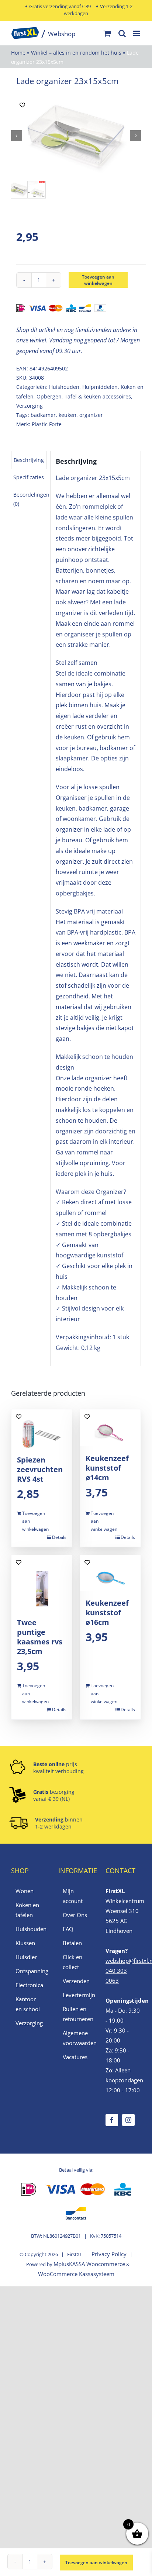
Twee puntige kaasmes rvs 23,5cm (40, 1637)
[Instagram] (128, 2120)
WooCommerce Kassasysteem (76, 2274)
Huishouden (64, 387)
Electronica (29, 1985)
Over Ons (75, 1915)
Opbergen (49, 396)
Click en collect (72, 1962)
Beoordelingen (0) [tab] (31, 499)
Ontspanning (29, 1971)
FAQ (68, 1929)
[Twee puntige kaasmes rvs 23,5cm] (42, 1583)
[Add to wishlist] (22, 105)
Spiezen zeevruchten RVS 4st (40, 1469)
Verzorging (30, 406)
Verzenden (76, 1981)
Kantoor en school (28, 2004)
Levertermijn (76, 1995)
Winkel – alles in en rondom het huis (76, 53)
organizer (91, 415)
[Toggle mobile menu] (137, 33)
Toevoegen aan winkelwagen (98, 280)
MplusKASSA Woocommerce (89, 2264)
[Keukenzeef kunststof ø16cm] (110, 1573)
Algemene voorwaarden (76, 2038)
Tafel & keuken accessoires (98, 396)
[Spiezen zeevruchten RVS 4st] (42, 1428)
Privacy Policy (109, 2254)
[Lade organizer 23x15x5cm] (76, 136)
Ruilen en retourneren (76, 2014)
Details (59, 1537)
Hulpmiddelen (100, 387)
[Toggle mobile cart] (107, 33)
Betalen (72, 1943)
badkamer (43, 415)
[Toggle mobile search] (122, 33)
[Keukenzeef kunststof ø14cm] (110, 1428)
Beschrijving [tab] (29, 460)
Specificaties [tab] (29, 477)
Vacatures (75, 2057)
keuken (68, 415)
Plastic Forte (47, 424)
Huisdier (26, 1957)
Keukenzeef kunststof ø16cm (107, 1612)
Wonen (25, 1891)
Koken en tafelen (27, 1910)
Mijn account (73, 1896)
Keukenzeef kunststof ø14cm (107, 1468)
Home (18, 53)
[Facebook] (112, 2120)
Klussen (25, 1943)
